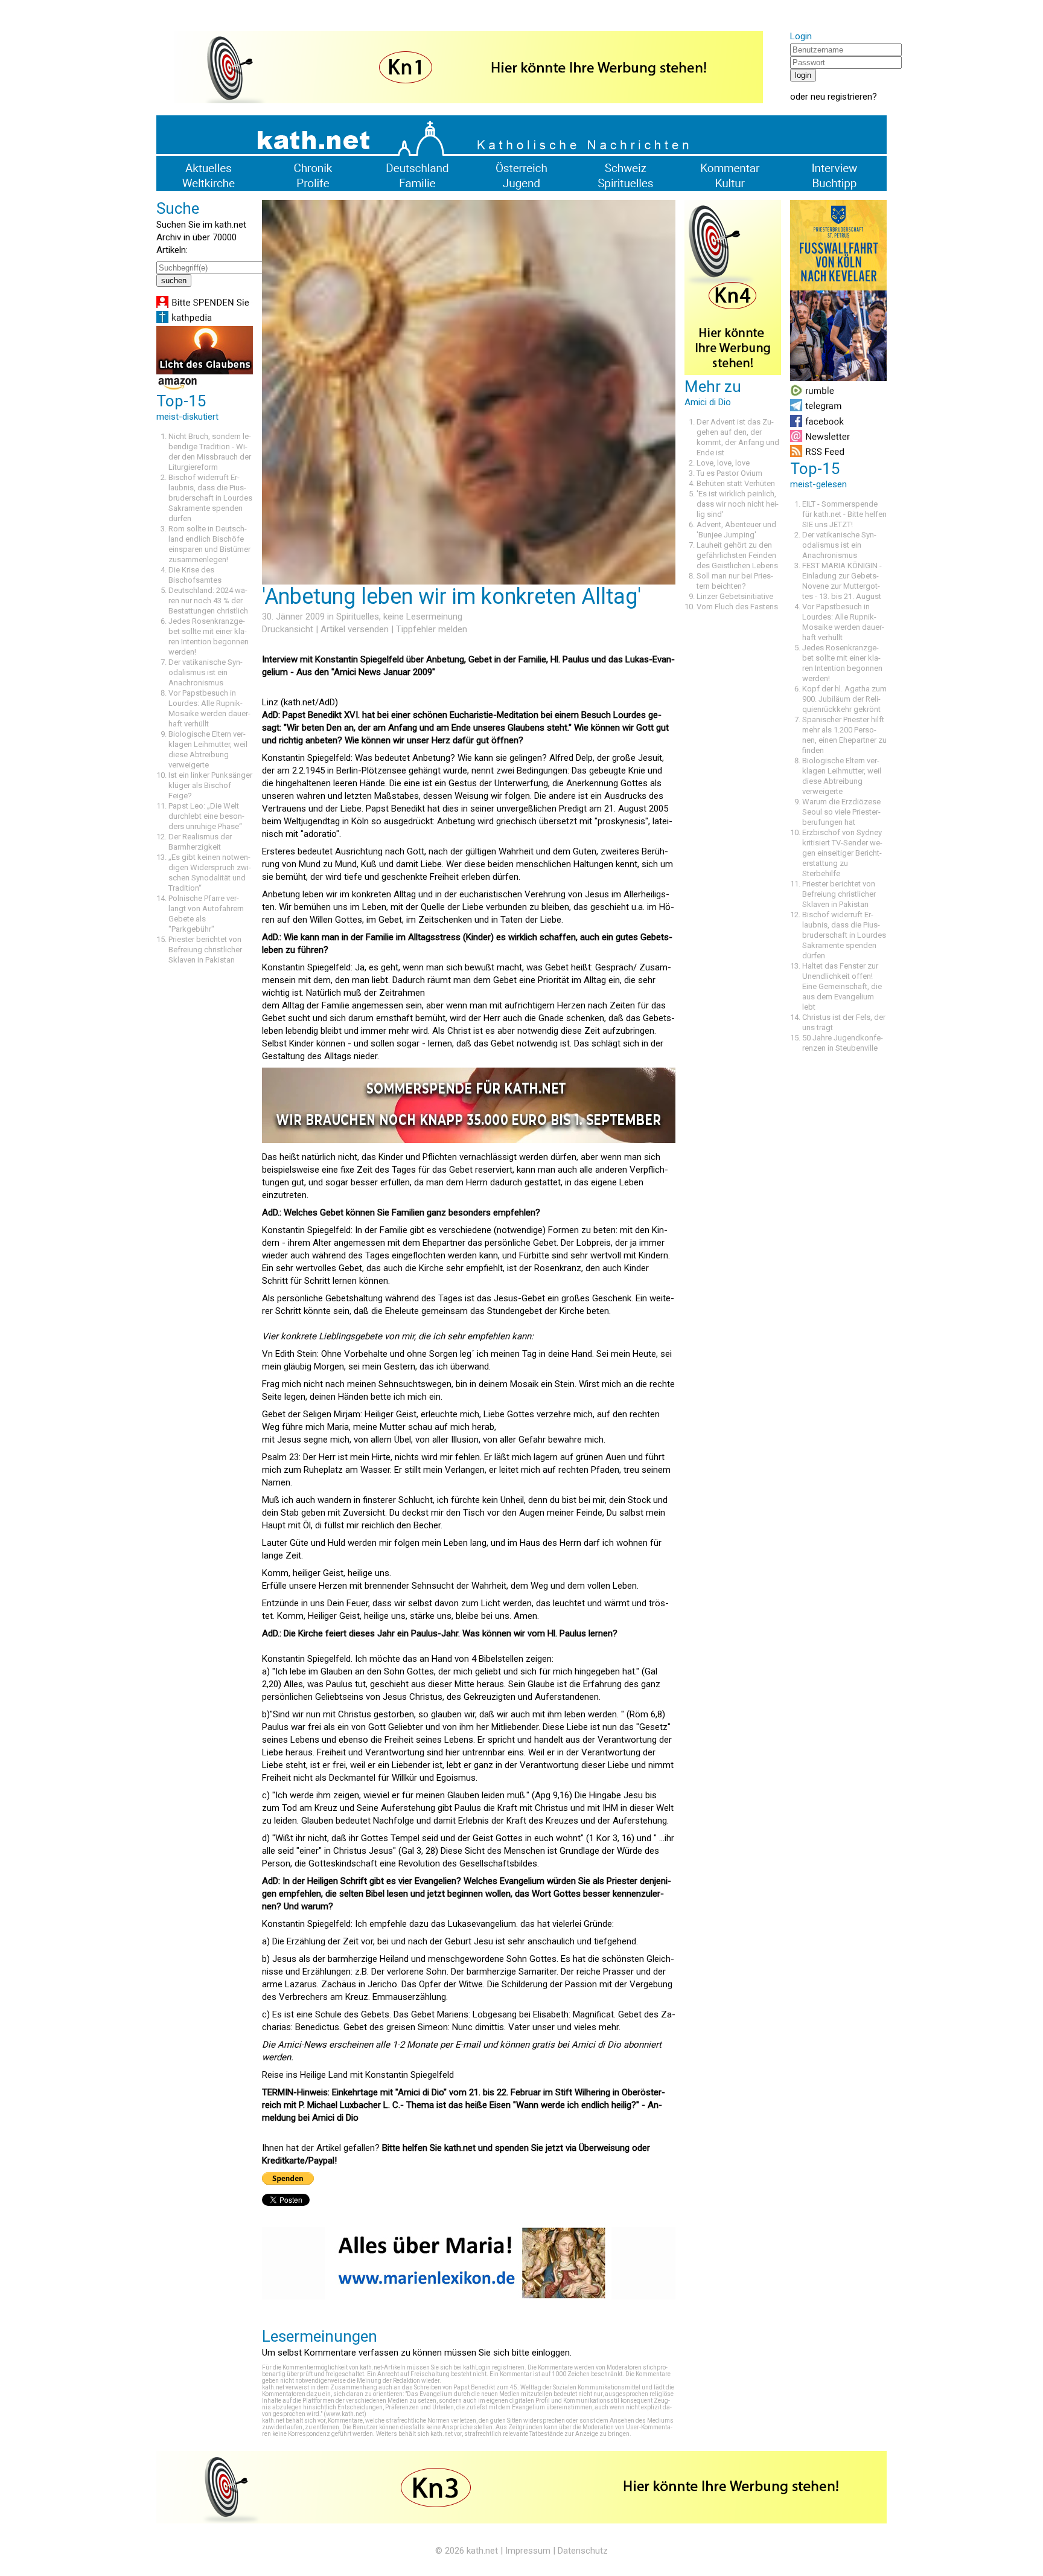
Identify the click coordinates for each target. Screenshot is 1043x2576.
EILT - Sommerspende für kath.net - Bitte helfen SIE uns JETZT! (844, 514)
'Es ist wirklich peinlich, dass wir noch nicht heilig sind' (738, 504)
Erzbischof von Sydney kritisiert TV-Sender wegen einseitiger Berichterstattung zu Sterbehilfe (842, 853)
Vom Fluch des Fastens (737, 607)
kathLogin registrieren (494, 2367)
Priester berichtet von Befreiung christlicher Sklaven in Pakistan (205, 950)
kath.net (482, 2551)
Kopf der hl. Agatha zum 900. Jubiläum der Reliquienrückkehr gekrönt (844, 699)
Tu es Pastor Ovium (729, 473)
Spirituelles (358, 617)
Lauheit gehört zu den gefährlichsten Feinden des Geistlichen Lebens (737, 555)
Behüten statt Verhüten (736, 483)
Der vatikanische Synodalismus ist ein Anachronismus (206, 672)
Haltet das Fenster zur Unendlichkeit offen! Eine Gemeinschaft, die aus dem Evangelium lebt (842, 986)
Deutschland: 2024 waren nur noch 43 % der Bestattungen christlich (208, 601)
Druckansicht (288, 629)
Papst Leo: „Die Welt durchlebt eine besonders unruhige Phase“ (206, 816)
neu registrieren (841, 97)
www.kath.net (345, 2414)
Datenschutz (583, 2551)
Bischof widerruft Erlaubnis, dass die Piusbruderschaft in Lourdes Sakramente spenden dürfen (210, 498)
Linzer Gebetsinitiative (735, 596)
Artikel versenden (355, 629)
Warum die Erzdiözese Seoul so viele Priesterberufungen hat (841, 812)
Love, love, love (723, 463)
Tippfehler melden (432, 629)
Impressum (528, 2551)
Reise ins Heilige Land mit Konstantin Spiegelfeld (358, 2075)
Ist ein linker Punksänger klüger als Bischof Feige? (210, 785)
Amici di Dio (596, 2045)
